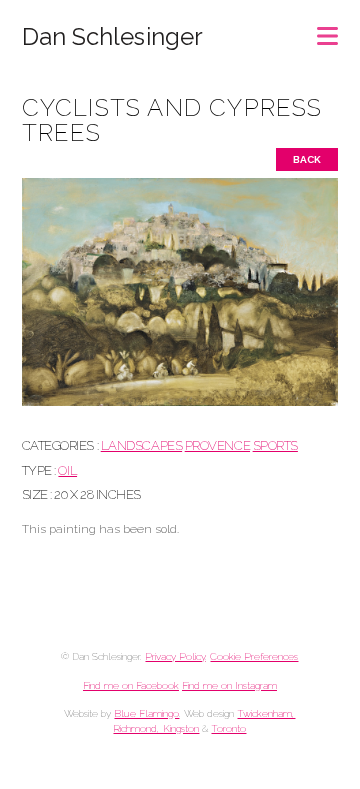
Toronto (228, 728)
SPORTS (275, 445)
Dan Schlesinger (112, 37)
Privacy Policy (175, 656)
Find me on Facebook (131, 685)
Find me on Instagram (229, 685)
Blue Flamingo (146, 713)
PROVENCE (217, 445)
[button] (327, 29)
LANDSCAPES (141, 445)
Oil (67, 470)
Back (307, 159)
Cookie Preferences (254, 656)
